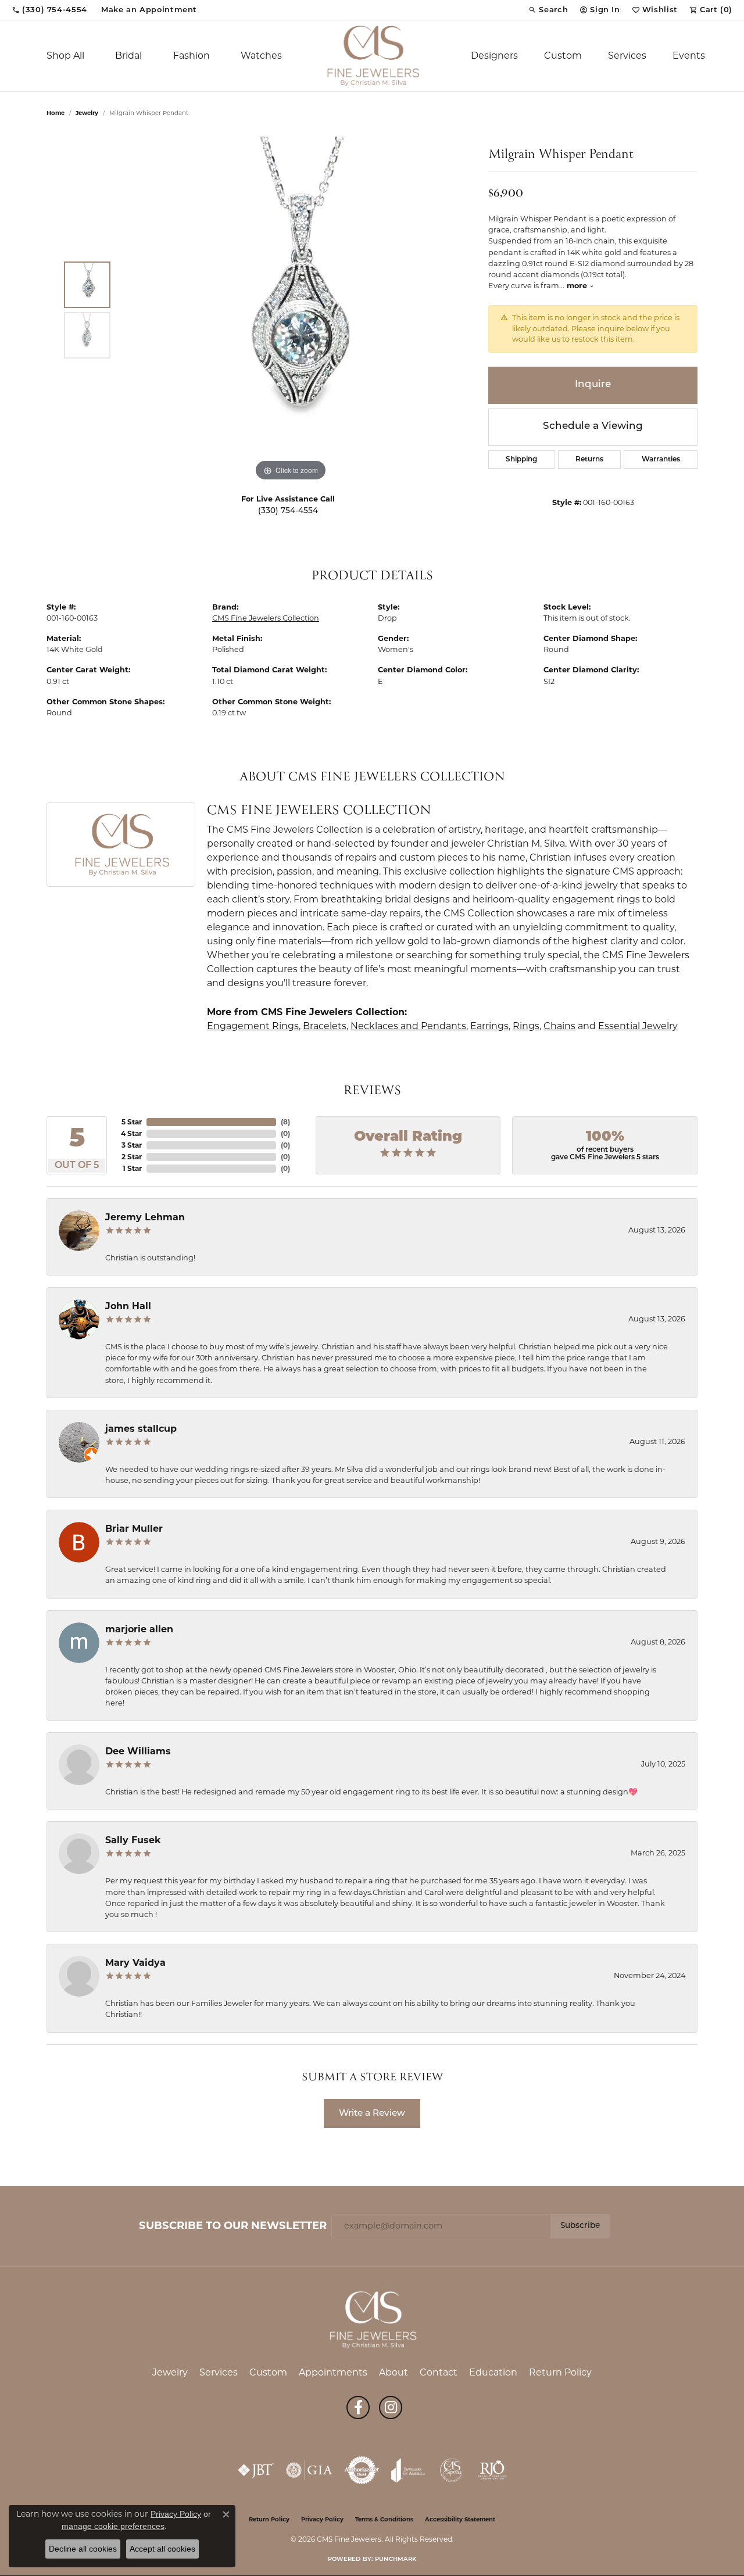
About (394, 2372)
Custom (563, 55)
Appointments (333, 2372)
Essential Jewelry (638, 1026)
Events (689, 55)
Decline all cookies (83, 2549)
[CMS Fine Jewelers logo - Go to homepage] (372, 56)
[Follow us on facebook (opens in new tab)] (358, 2407)
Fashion (192, 55)
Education (493, 2372)
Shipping (521, 460)
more (578, 286)
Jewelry (170, 2372)
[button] (548, 10)
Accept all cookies (162, 2549)
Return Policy (560, 2372)
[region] (291, 310)
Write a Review (372, 2113)
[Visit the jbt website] (256, 2470)
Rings (526, 1026)
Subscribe (580, 2226)
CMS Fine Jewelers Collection (266, 618)
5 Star (132, 1122)
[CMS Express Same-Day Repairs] (452, 2470)
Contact (439, 2372)
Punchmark (396, 2559)
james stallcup (141, 1429)
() (285, 1122)
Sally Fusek (133, 1840)
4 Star (131, 1133)
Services (627, 55)
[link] (49, 10)
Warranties (661, 460)
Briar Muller (134, 1529)
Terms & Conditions (384, 2520)
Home (56, 113)
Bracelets (325, 1026)
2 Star (132, 1157)
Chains (559, 1026)
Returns (589, 460)
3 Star (132, 1145)
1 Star (132, 1168)
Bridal (128, 55)
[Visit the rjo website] (492, 2470)
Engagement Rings (253, 1026)
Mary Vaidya (135, 1963)
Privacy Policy (322, 2520)
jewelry (87, 113)
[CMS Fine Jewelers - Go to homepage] (372, 2319)
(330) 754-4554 (288, 511)
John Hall (128, 1306)
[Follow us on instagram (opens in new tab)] (391, 2407)
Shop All (65, 55)
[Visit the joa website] (408, 2470)
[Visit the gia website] (309, 2470)
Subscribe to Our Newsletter (233, 2226)
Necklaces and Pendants (408, 1026)
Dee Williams (138, 1751)
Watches (261, 55)
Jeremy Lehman (145, 1217)
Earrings (489, 1026)
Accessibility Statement (460, 2520)
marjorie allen (139, 1629)
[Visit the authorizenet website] (362, 2470)
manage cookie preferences (113, 2526)
